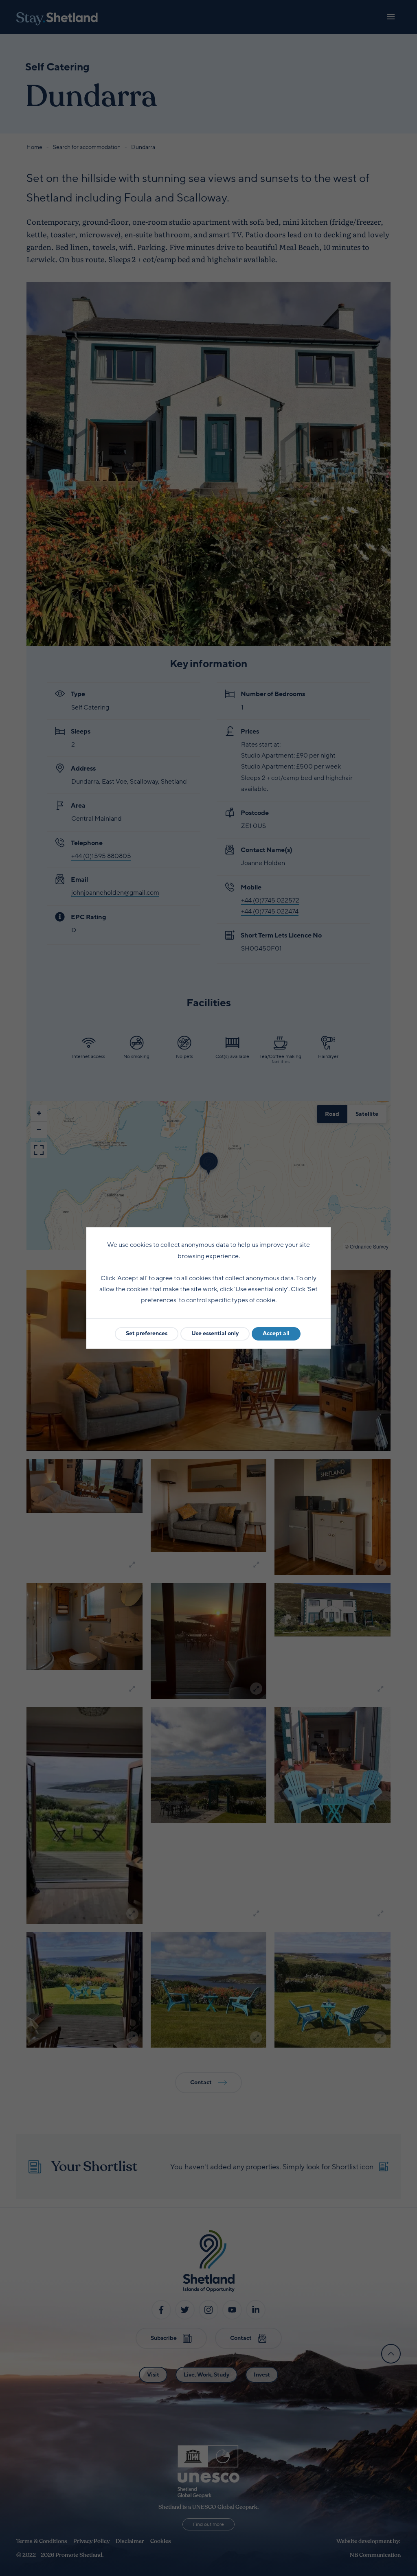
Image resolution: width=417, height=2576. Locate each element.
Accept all (276, 1333)
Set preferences (147, 1333)
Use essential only (215, 1333)
